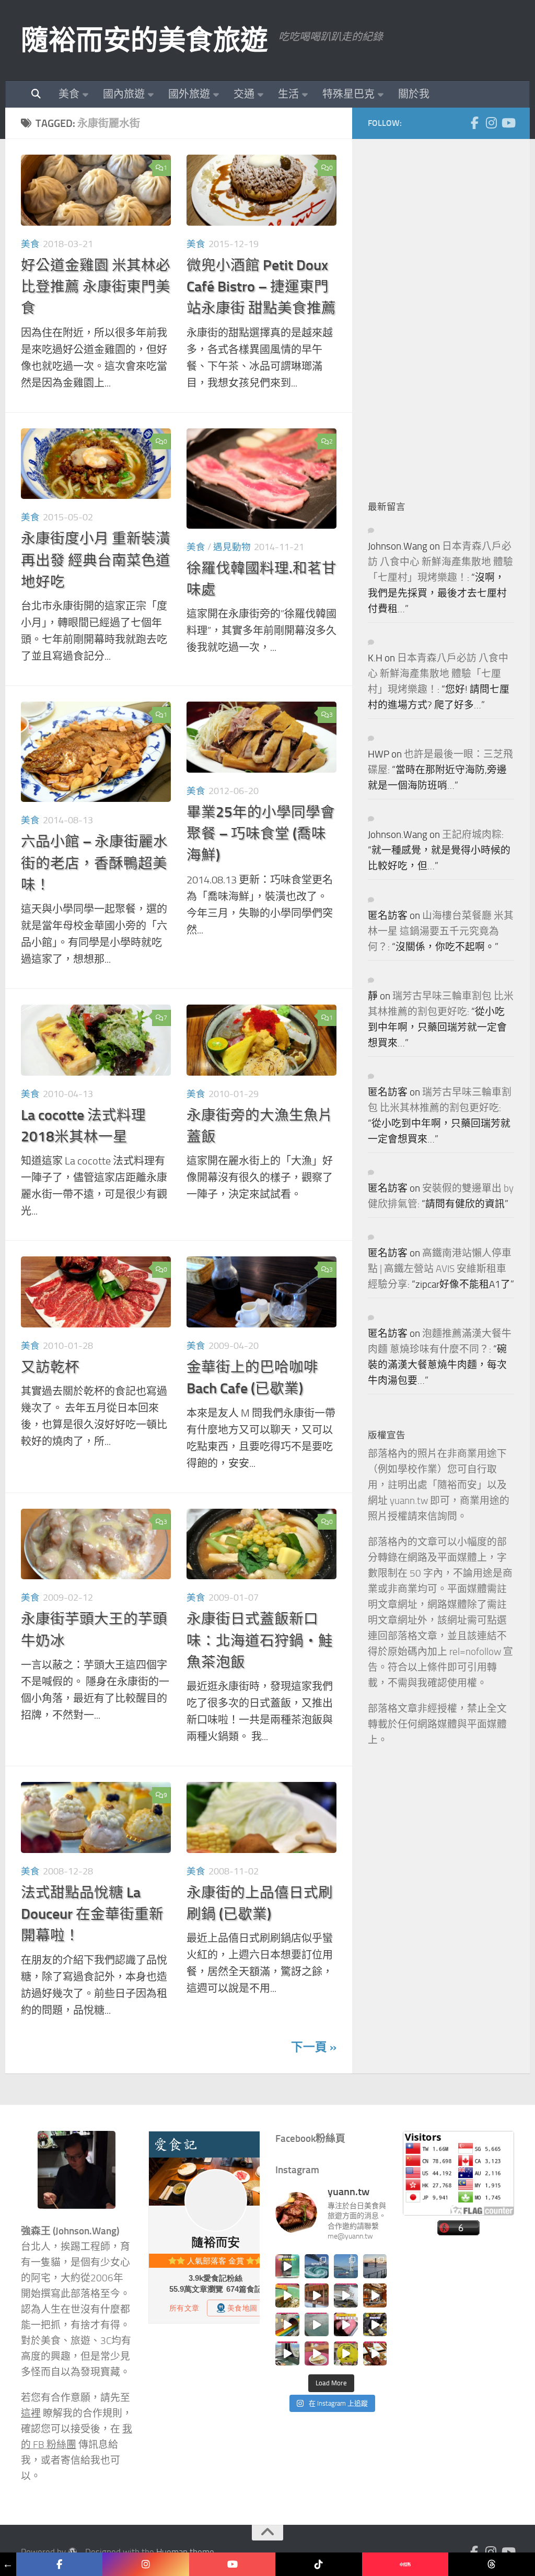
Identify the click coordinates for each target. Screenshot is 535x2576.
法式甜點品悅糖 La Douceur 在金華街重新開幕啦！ (92, 1914)
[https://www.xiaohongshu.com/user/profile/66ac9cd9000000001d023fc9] (405, 2564)
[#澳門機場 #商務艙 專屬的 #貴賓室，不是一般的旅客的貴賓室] (317, 2325)
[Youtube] (508, 123)
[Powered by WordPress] (72, 2552)
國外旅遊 (189, 94)
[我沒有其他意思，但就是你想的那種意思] (287, 2266)
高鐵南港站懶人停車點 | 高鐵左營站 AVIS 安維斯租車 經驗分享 (440, 1269)
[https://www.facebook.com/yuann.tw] (59, 2564)
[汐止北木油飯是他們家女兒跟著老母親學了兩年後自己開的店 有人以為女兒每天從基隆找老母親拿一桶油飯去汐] (346, 2353)
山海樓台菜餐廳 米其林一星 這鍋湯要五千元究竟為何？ (441, 931)
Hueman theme (185, 2552)
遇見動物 (232, 547)
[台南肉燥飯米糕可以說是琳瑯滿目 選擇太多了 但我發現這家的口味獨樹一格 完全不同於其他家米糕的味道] (317, 2353)
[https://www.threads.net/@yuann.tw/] (491, 2564)
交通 (244, 94)
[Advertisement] (446, 311)
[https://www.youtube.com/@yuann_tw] (232, 2564)
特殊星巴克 (348, 94)
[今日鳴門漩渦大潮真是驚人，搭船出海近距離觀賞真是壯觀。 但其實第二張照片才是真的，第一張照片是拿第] (317, 2266)
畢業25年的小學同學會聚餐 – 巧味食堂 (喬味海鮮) (261, 834)
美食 (69, 94)
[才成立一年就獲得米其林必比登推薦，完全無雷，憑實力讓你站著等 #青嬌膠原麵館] (287, 2295)
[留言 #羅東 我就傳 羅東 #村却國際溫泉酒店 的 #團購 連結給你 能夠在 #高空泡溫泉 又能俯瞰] (287, 2353)
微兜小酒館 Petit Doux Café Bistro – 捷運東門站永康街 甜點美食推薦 (261, 287)
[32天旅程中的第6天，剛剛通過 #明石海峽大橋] (346, 2266)
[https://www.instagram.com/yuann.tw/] (146, 2564)
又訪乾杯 (50, 1367)
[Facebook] (474, 123)
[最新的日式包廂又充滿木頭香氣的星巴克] (317, 2295)
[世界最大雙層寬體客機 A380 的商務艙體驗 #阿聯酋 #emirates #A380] (346, 2295)
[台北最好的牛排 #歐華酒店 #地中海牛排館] (346, 2325)
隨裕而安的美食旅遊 (144, 40)
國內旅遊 (124, 94)
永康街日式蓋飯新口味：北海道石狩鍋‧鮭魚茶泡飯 (260, 1640)
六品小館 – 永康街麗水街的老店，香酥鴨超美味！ (94, 863)
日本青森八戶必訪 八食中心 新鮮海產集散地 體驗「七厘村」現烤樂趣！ (440, 562)
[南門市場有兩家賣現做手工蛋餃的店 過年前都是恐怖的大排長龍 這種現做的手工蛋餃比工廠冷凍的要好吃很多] (375, 2325)
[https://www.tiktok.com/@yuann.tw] (318, 2564)
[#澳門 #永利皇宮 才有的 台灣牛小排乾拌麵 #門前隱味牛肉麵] (375, 2295)
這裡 (31, 2414)
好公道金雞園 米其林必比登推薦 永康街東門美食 (96, 287)
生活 (288, 94)
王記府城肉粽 (472, 835)
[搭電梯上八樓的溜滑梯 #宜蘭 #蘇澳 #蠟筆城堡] (287, 2325)
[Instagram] (491, 123)
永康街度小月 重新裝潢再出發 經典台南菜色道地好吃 (96, 560)
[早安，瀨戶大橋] (375, 2266)
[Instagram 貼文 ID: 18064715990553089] (375, 2353)
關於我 (414, 94)
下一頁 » (314, 2047)
